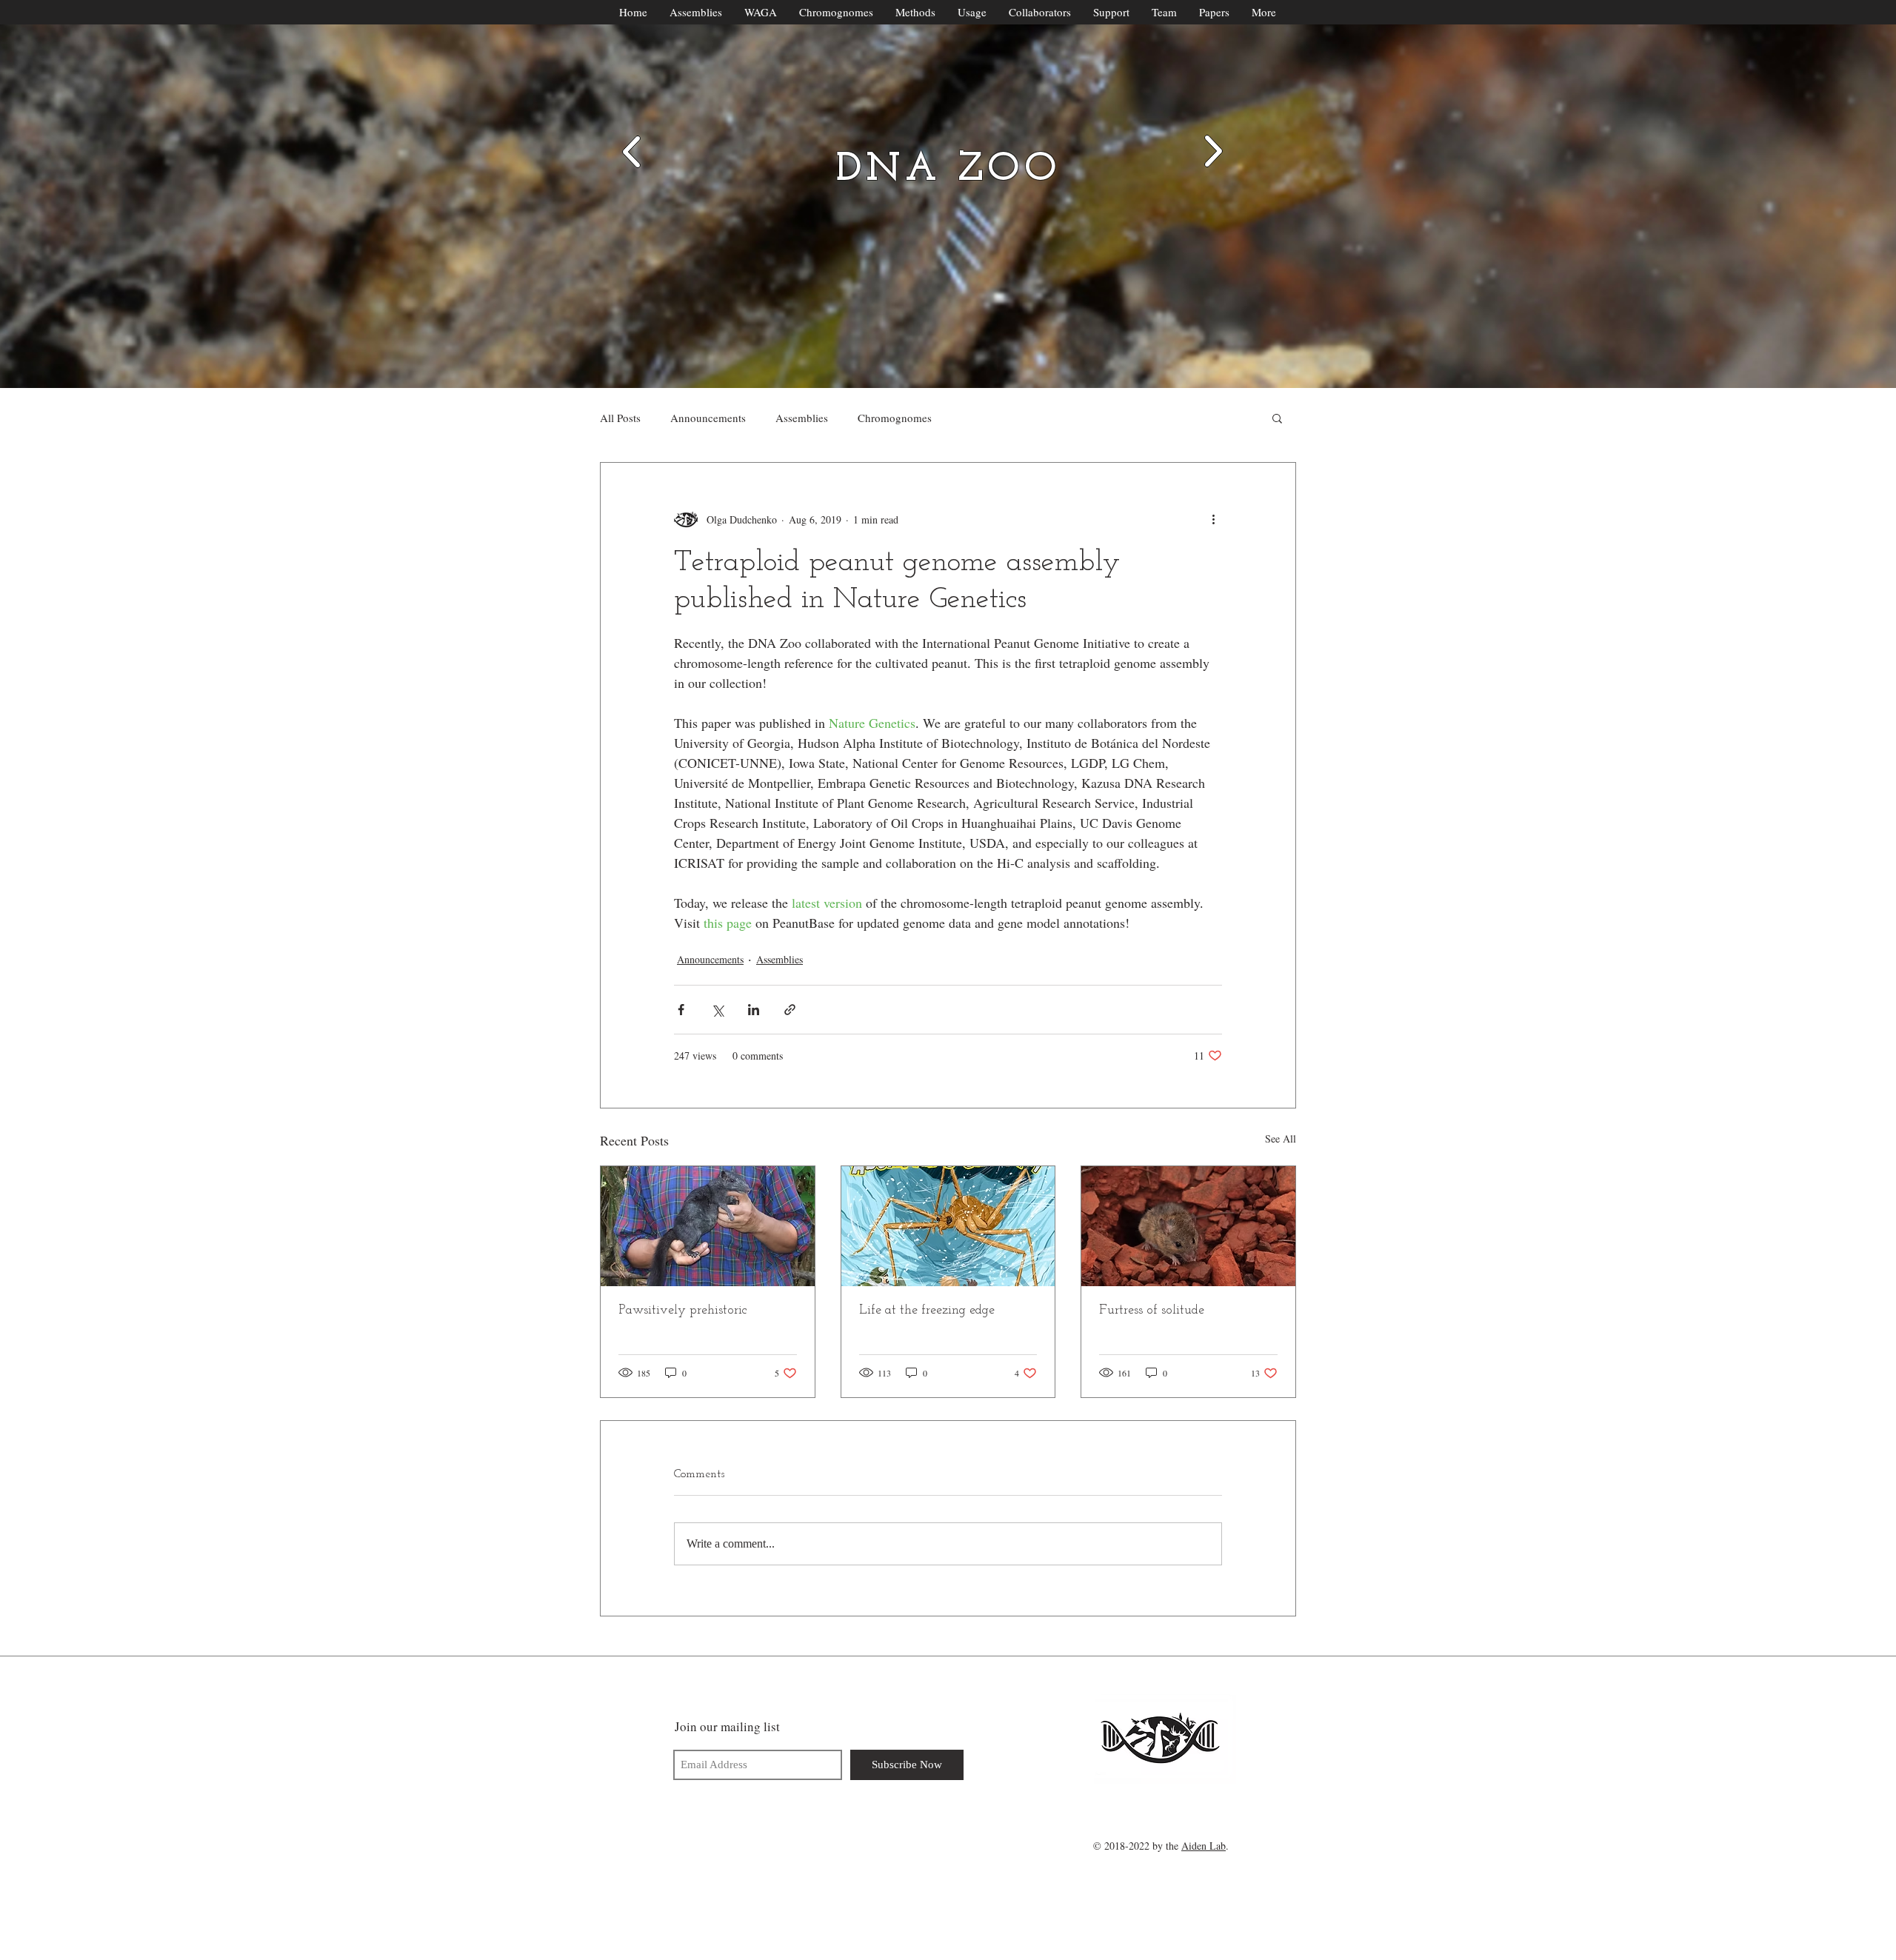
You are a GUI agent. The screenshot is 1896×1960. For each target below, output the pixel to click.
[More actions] (1213, 519)
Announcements (708, 418)
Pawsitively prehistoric (683, 1311)
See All (1281, 1138)
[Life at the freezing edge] (948, 1226)
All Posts (620, 418)
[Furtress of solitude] (1188, 1226)
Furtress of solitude (1152, 1311)
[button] (1277, 418)
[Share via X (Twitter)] (717, 1010)
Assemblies (802, 418)
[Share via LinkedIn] (754, 1010)
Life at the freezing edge (927, 1311)
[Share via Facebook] (681, 1010)
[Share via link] (790, 1010)
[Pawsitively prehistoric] (708, 1226)
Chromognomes (895, 418)
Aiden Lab (1204, 1846)
